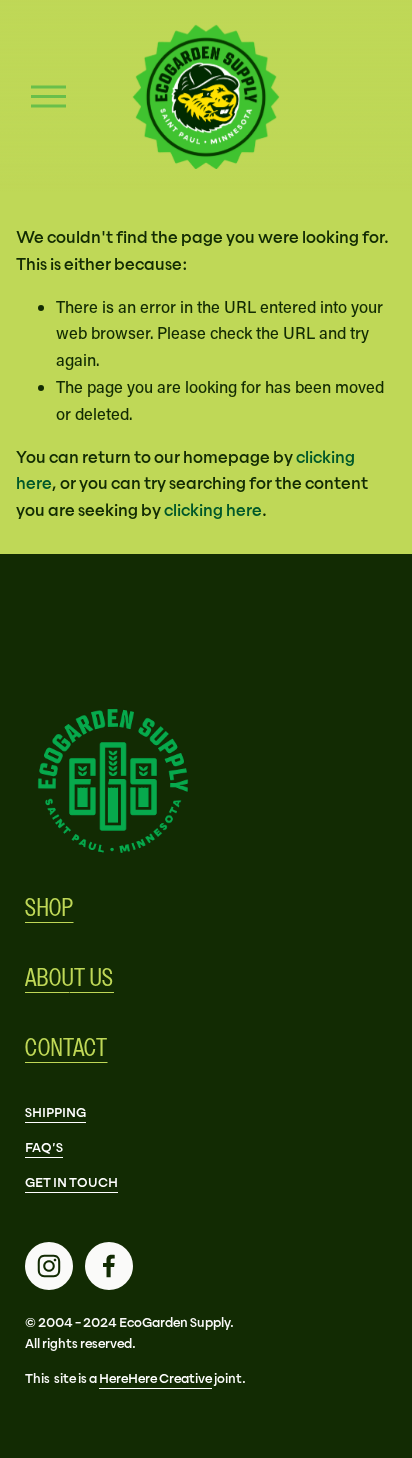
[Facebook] (109, 1266)
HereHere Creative (155, 1378)
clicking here (213, 510)
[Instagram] (49, 1266)
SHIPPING (55, 1112)
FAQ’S (44, 1147)
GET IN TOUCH (71, 1182)
